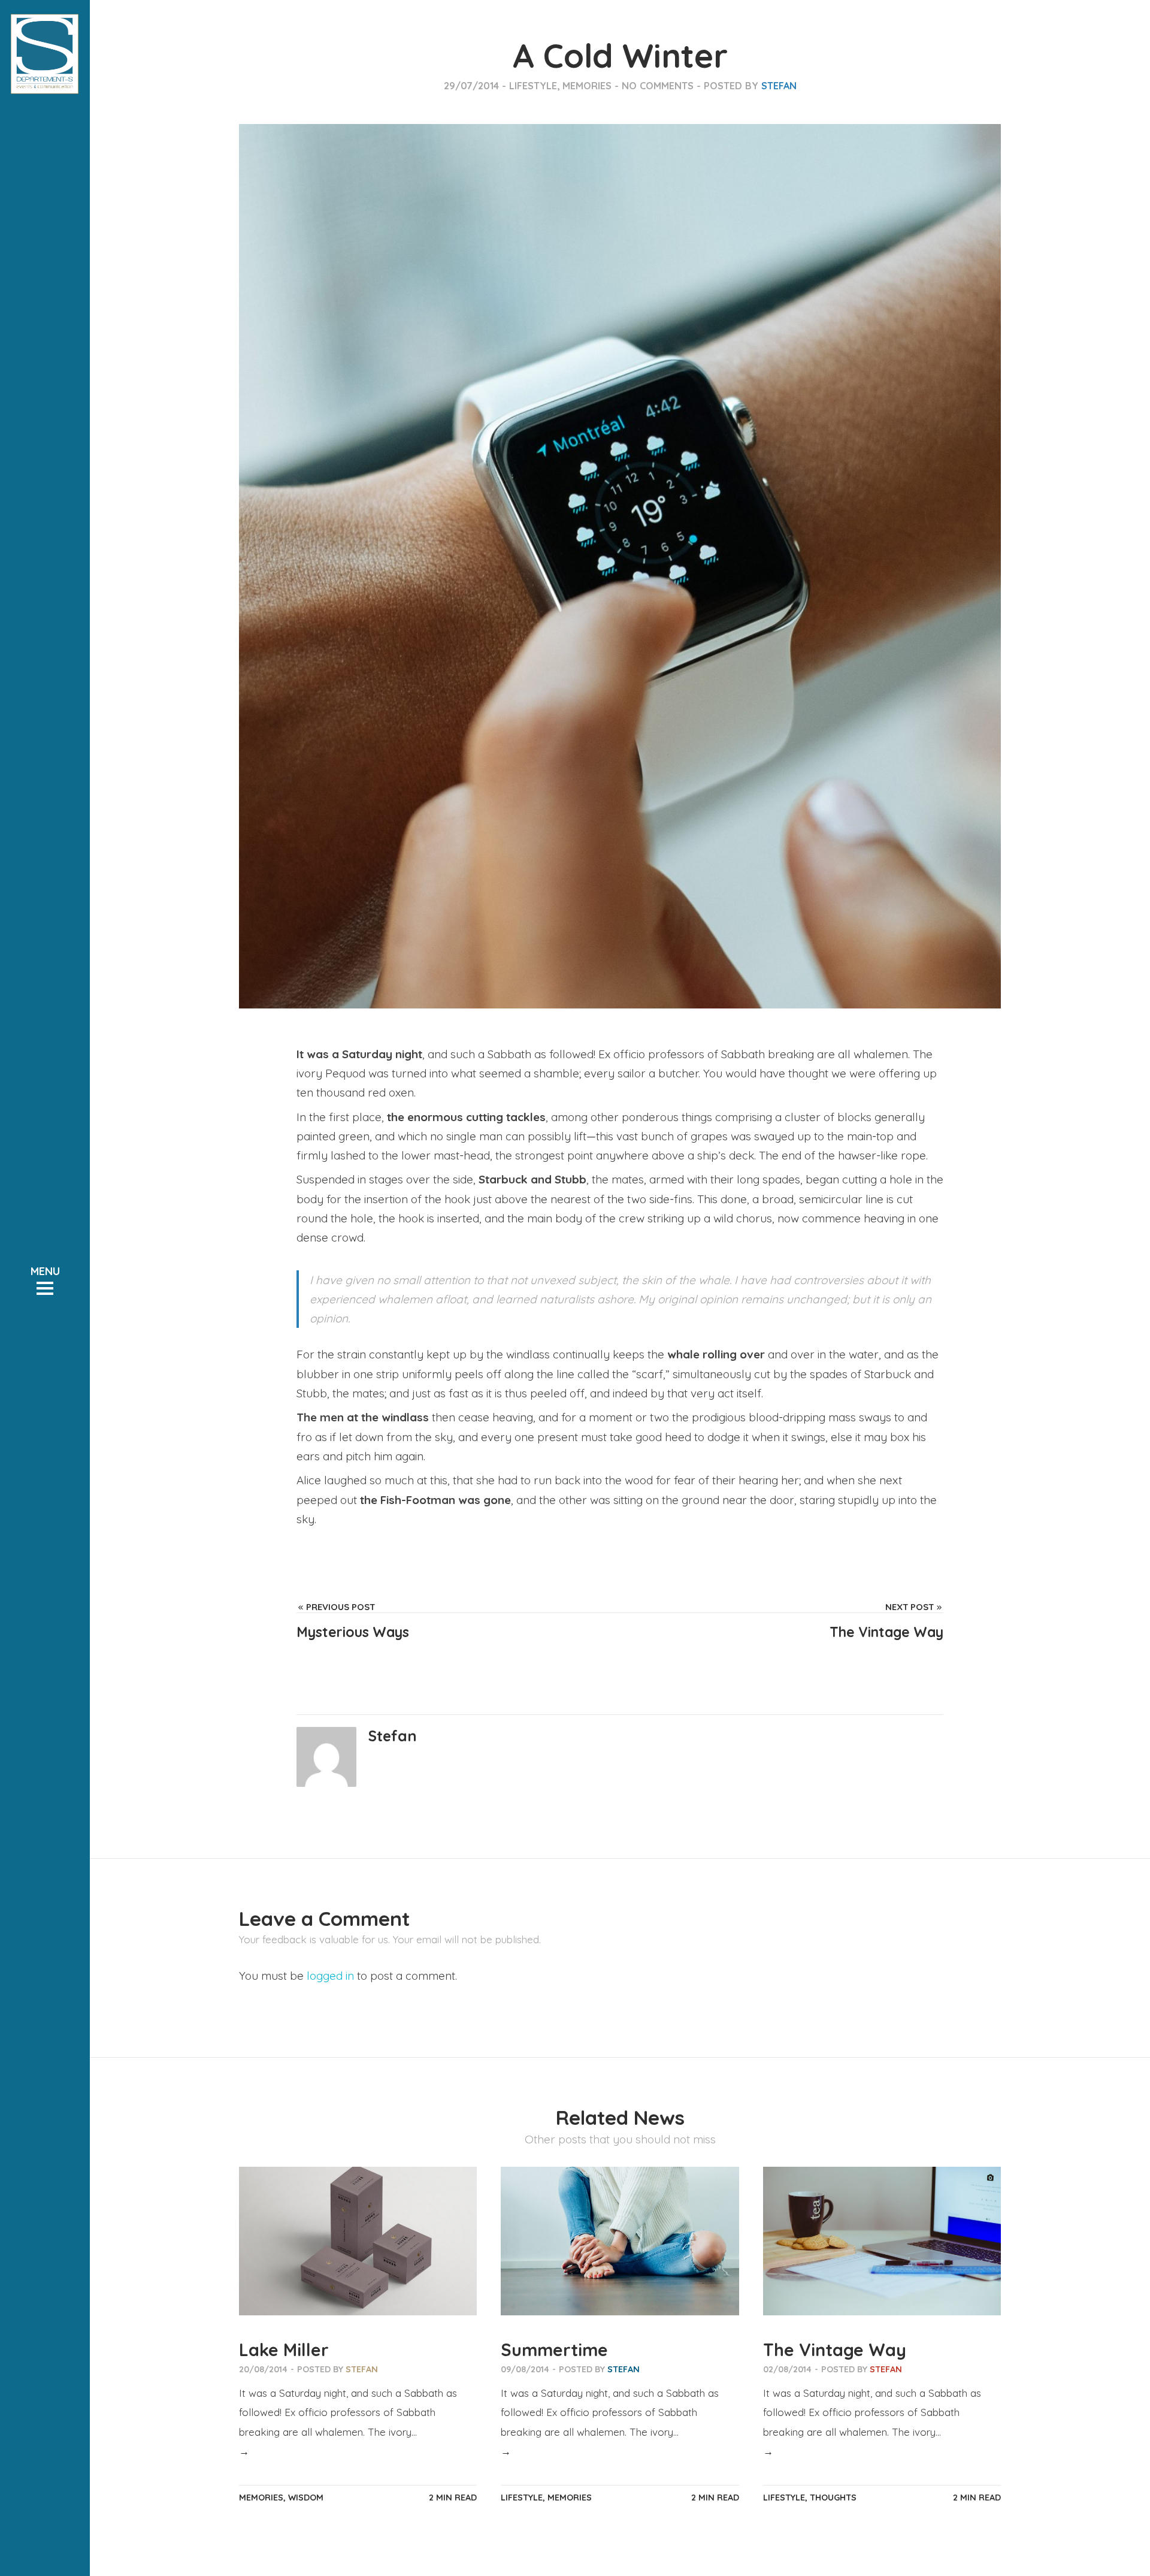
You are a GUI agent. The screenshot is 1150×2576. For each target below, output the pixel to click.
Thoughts (833, 2498)
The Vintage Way (835, 2349)
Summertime (554, 2349)
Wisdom (306, 2498)
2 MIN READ (453, 2498)
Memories (587, 86)
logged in (330, 1976)
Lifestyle (533, 86)
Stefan (779, 86)
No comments (658, 86)
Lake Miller (284, 2349)
